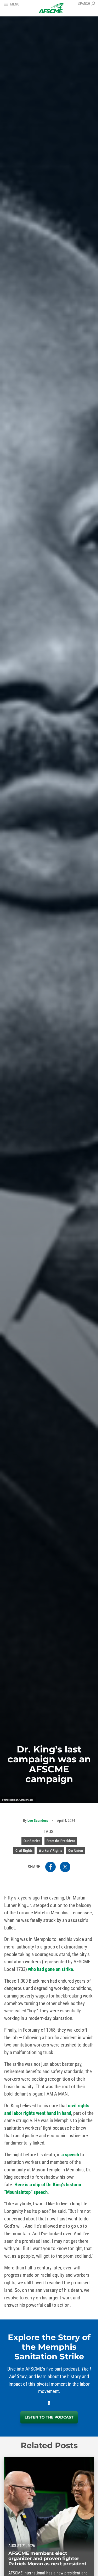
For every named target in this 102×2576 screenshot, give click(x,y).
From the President (61, 1841)
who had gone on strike (50, 1969)
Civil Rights (24, 1850)
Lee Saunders (38, 1820)
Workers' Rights (50, 1850)
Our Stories (32, 1841)
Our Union (76, 1850)
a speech (70, 2155)
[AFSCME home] (51, 8)
